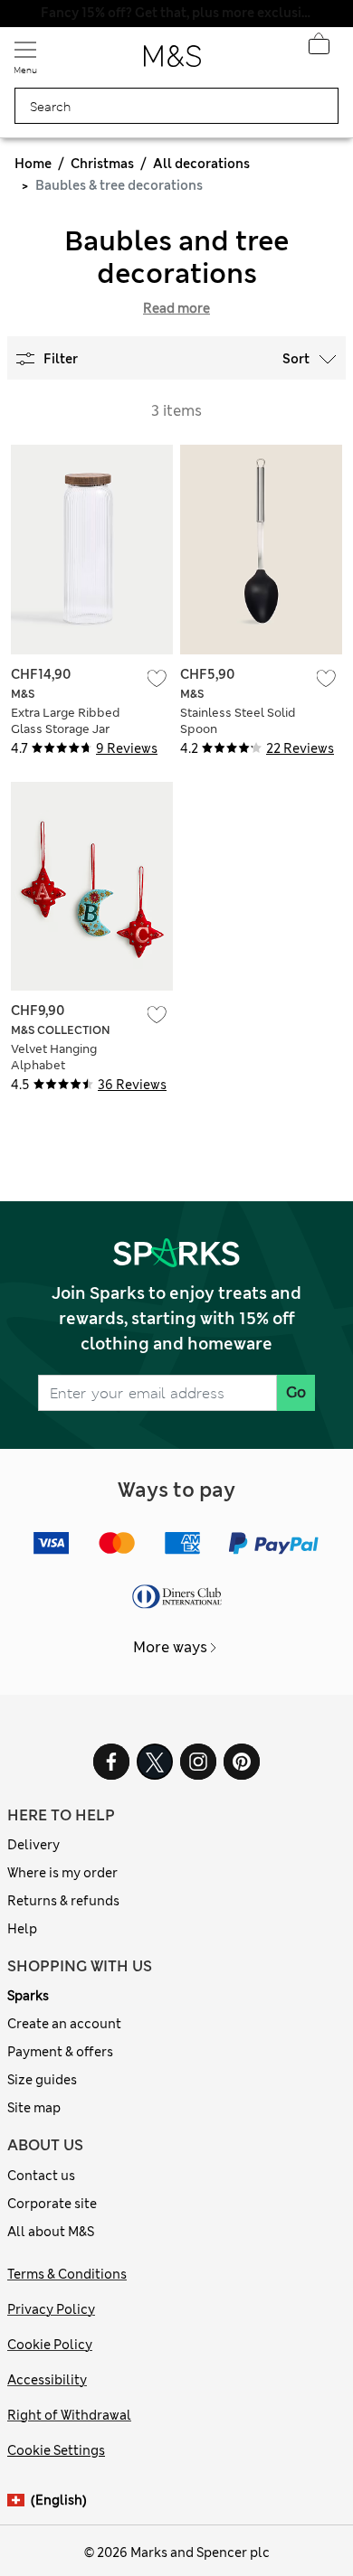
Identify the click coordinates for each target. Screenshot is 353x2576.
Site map (34, 2108)
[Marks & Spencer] (172, 61)
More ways (170, 1647)
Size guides (42, 2080)
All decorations (201, 164)
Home (33, 164)
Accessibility (47, 2380)
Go (296, 1392)
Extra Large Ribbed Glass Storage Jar (65, 721)
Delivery (33, 1845)
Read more (176, 308)
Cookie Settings (56, 2450)
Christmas (102, 164)
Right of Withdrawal (69, 2415)
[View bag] (319, 49)
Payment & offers (60, 2052)
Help (22, 1929)
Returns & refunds (63, 1901)
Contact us (41, 2176)
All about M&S (51, 2232)
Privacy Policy (51, 2309)
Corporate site (52, 2204)
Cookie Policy (50, 2345)
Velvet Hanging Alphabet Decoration (54, 1065)
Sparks (28, 1996)
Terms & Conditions (67, 2274)
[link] (19, 2501)
